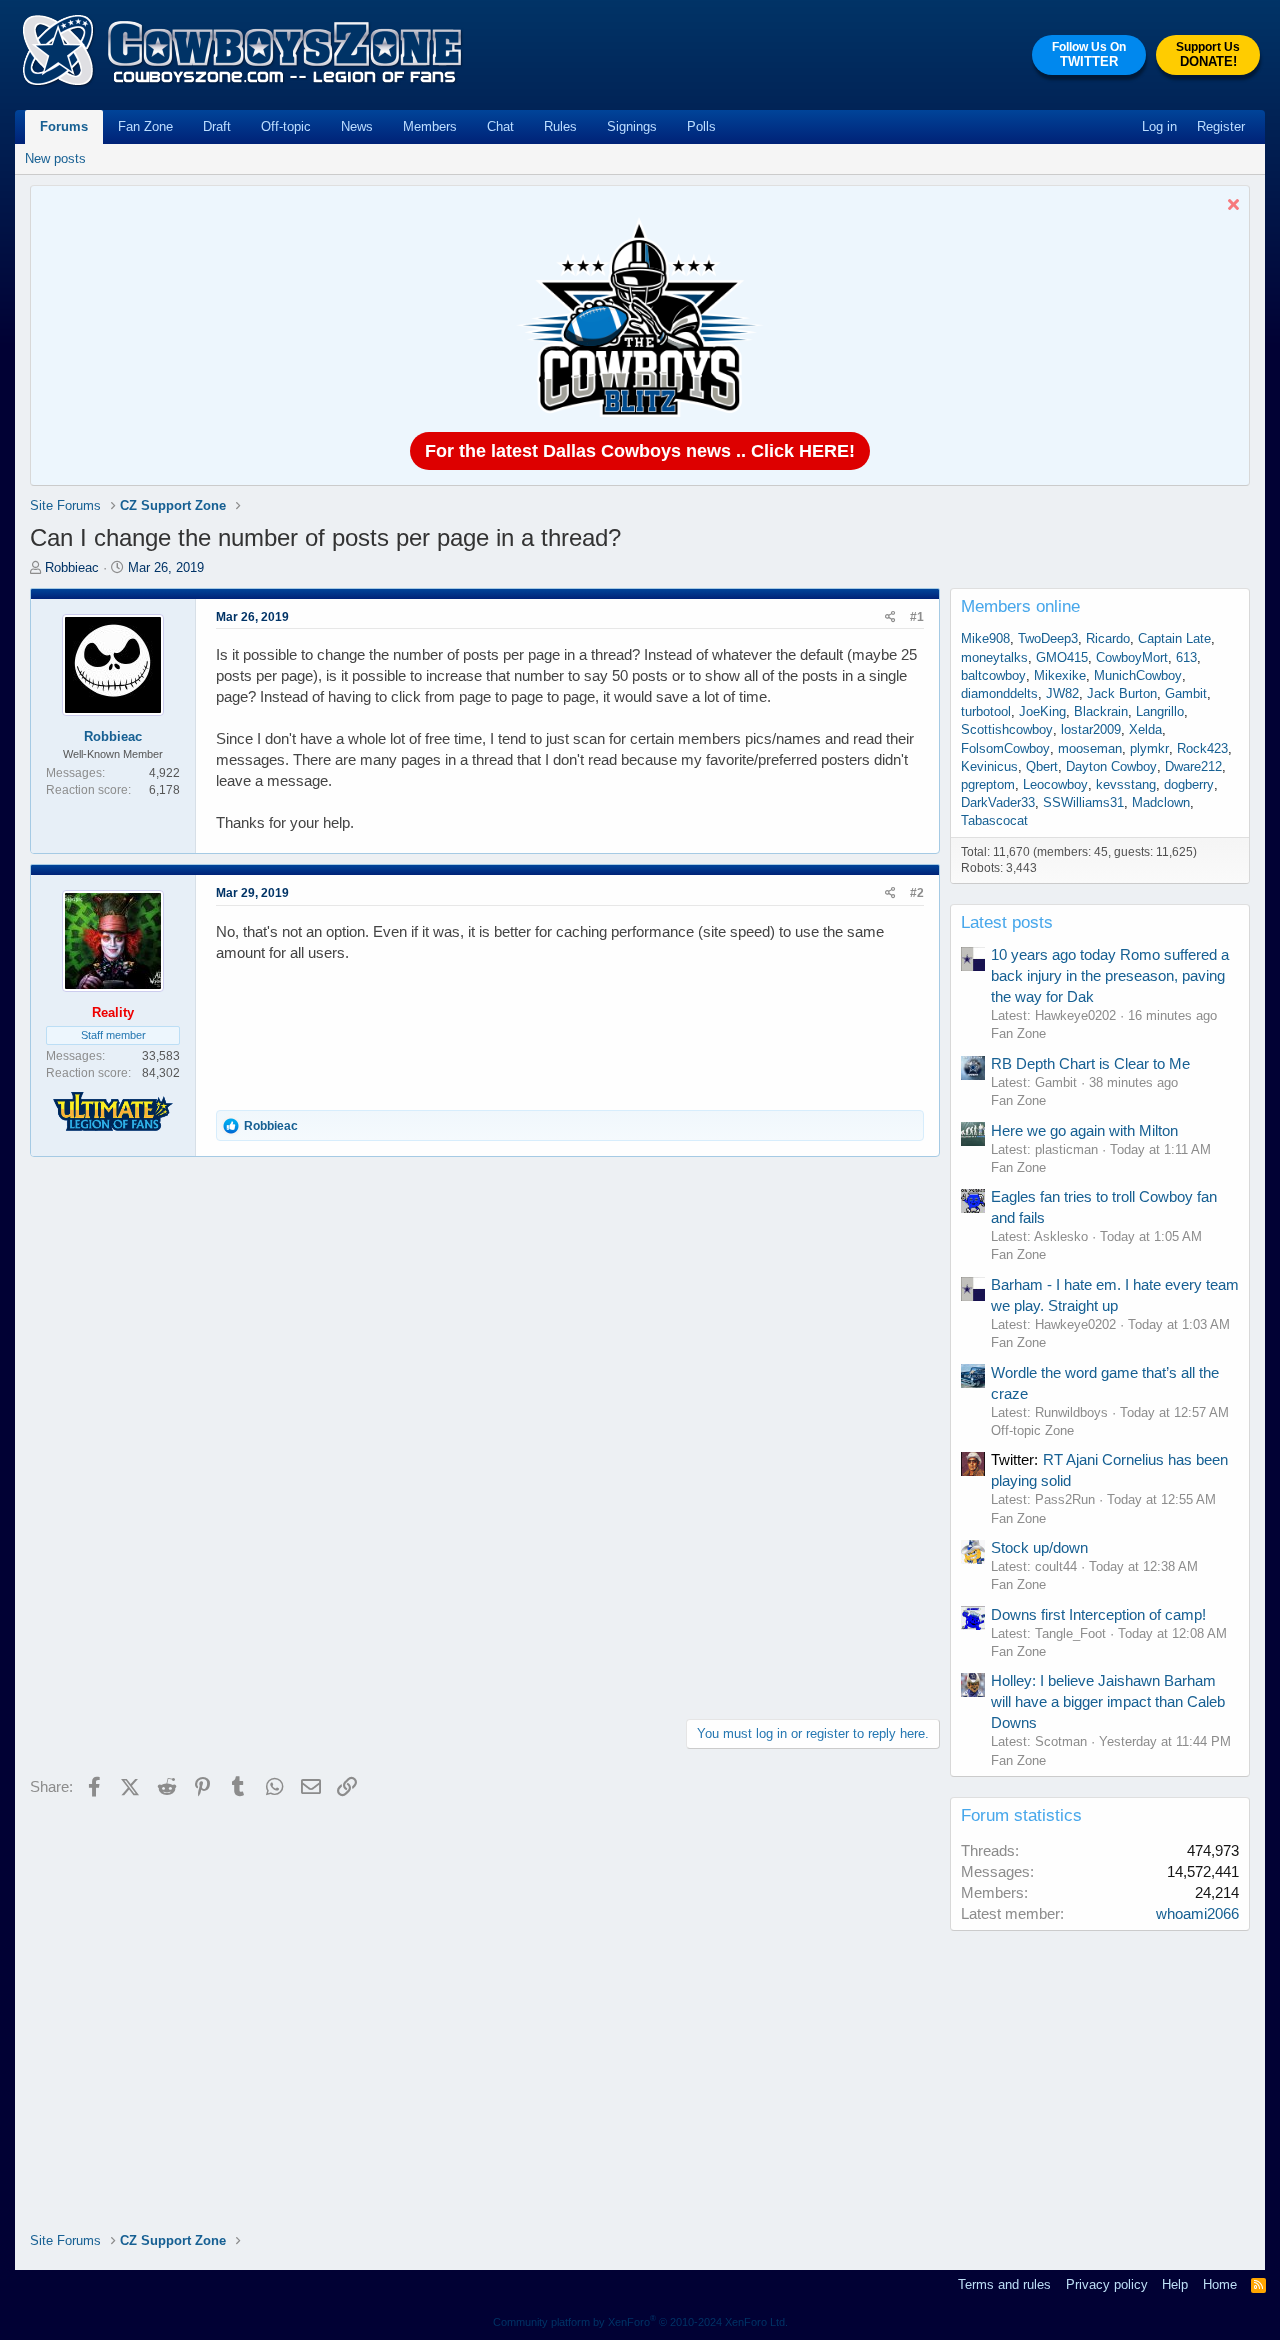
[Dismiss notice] (1230, 206)
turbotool (986, 711)
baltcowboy (993, 675)
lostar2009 (1091, 729)
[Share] (890, 617)
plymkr (1149, 748)
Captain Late (1174, 638)
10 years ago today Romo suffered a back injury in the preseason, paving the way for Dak (1110, 975)
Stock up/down (1039, 1547)
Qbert (1042, 766)
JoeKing (1042, 711)
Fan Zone (145, 126)
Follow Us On (1089, 54)
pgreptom (988, 784)
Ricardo (1108, 638)
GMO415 (1062, 657)
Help (1175, 2284)
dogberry (1189, 784)
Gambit (1186, 693)
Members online (1020, 606)
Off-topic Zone (1032, 1430)
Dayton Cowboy (1111, 766)
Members (430, 126)
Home (1220, 2284)
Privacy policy (1107, 2284)
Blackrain (1101, 711)
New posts (55, 158)
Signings (632, 126)
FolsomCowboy (1005, 748)
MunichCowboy (1138, 675)
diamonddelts (999, 693)
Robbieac (72, 567)
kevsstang (1126, 784)
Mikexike (1060, 675)
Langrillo (1160, 711)
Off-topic (286, 126)
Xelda (1145, 729)
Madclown (1161, 802)
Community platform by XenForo (640, 2322)
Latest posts (1007, 922)
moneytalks (994, 657)
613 (1186, 657)
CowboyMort (1132, 657)
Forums (64, 126)
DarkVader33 (998, 802)
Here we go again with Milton (1084, 1130)
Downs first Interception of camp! (1098, 1614)
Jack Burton (1122, 693)
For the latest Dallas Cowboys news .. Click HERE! (640, 451)
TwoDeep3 (1048, 638)
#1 (917, 617)
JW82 (1062, 693)
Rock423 (1202, 748)
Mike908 (985, 638)
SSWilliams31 (1083, 802)
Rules (560, 126)
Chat (500, 126)
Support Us (1208, 54)
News (357, 126)
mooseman (1090, 748)
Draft (217, 126)
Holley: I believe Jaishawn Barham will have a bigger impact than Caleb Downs (1108, 1701)
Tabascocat (994, 820)
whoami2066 (1197, 1913)
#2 (917, 893)
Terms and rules (1004, 2284)
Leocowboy (1055, 784)
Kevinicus (989, 766)
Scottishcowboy (1007, 729)
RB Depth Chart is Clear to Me (1090, 1063)
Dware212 (1193, 766)
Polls (701, 126)
